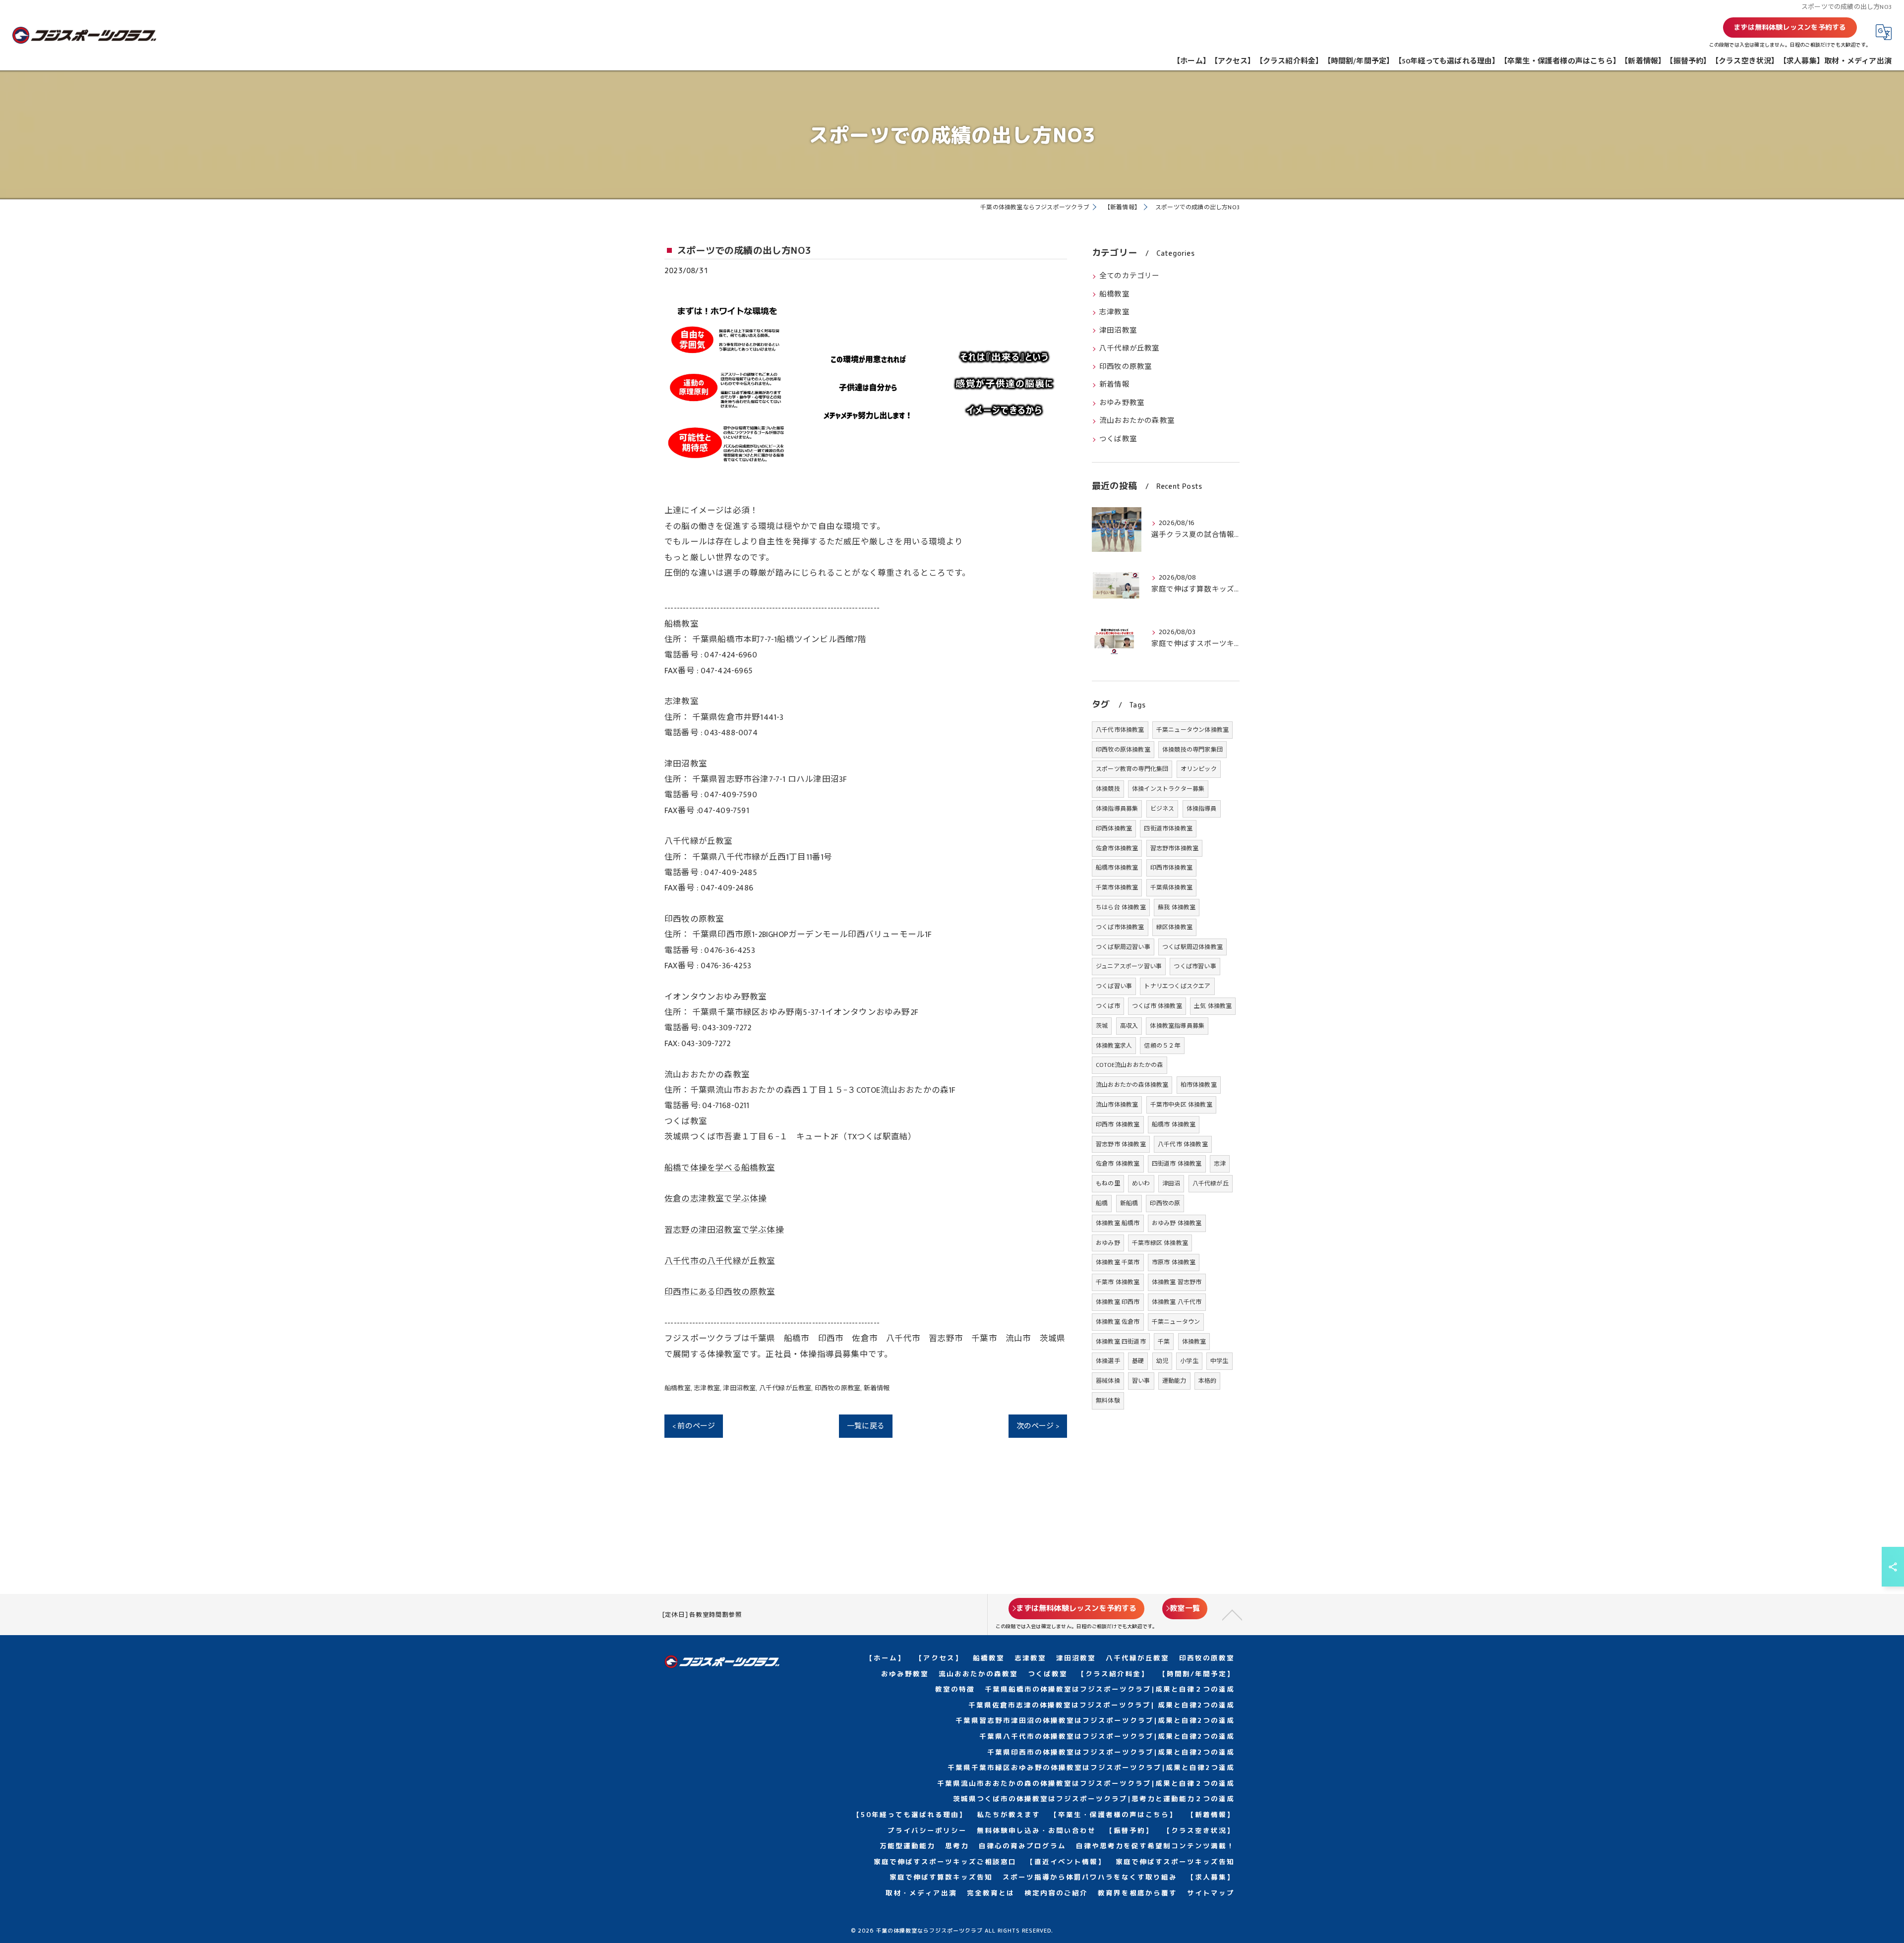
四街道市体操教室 (1168, 828)
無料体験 (1108, 1401)
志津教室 (707, 1388)
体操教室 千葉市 (1118, 1262)
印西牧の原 (1165, 1203)
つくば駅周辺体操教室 (1192, 947)
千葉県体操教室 (1171, 887)
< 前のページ (694, 1426)
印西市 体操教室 (1118, 1124)
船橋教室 (678, 1388)
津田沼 (1171, 1183)
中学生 (1220, 1361)
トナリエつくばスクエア (1177, 986)
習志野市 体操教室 (1121, 1144)
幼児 (1162, 1361)
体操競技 (1108, 789)
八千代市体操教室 (1120, 730)
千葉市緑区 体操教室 (1160, 1243)
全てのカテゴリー (1130, 276)
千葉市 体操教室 (1118, 1282)
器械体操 (1108, 1381)
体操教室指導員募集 (1177, 1026)
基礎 (1138, 1361)
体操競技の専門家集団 (1192, 750)
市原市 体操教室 (1174, 1262)
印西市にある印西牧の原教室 (720, 1292)
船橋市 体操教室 (1174, 1124)
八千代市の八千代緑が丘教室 (720, 1261)
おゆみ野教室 (1122, 403)
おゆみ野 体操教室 (1177, 1223)
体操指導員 (1202, 809)
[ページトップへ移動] (1232, 1614)
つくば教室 (1118, 439)
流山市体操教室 (1117, 1105)
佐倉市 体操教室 (1118, 1164)
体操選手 (1108, 1361)
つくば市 (1108, 1006)
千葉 (1164, 1342)
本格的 (1208, 1381)
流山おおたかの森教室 (1137, 421)
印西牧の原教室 (837, 1388)
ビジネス (1162, 809)
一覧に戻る (866, 1426)
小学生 (1189, 1361)
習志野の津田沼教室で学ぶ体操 (724, 1230)
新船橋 (1129, 1203)
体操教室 (1194, 1342)
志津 (1220, 1164)
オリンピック (1199, 769)
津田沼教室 (739, 1388)
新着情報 (877, 1388)
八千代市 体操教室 (1183, 1144)
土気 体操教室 (1213, 1006)
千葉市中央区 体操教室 (1181, 1105)
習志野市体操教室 (1175, 848)
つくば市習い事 (1195, 966)
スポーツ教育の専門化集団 (1132, 769)
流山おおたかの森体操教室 (1132, 1085)
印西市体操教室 (1171, 868)
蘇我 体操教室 (1177, 907)
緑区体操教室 (1174, 927)
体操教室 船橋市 (1118, 1223)
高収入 (1129, 1026)
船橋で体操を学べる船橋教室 (720, 1168)
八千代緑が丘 (1211, 1183)
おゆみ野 (1108, 1243)
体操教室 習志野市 (1177, 1282)
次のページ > (1038, 1426)
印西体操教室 (1114, 828)
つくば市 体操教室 (1157, 1006)
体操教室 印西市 (1118, 1302)
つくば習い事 (1114, 986)
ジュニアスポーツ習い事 (1129, 966)
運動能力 (1174, 1381)
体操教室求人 (1114, 1046)
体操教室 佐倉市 (1118, 1322)
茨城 (1102, 1026)
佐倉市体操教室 (1117, 848)
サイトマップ (1211, 1893)
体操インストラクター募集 (1168, 789)
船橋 (1102, 1203)
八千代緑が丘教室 (785, 1388)
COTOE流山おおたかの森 (1130, 1065)
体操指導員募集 (1117, 809)
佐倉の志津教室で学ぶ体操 (715, 1199)
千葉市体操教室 (1117, 887)
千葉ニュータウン (1176, 1322)
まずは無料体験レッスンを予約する (1790, 27)
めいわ (1141, 1183)
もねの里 (1108, 1183)
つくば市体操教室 (1120, 927)
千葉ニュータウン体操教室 (1192, 730)
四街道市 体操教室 (1177, 1164)
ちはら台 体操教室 (1121, 907)
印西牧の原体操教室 (1123, 750)
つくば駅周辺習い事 (1123, 947)
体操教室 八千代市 (1177, 1302)
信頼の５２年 (1162, 1046)
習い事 (1141, 1381)
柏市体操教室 (1199, 1085)
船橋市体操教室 (1117, 868)
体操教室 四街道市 (1121, 1342)
